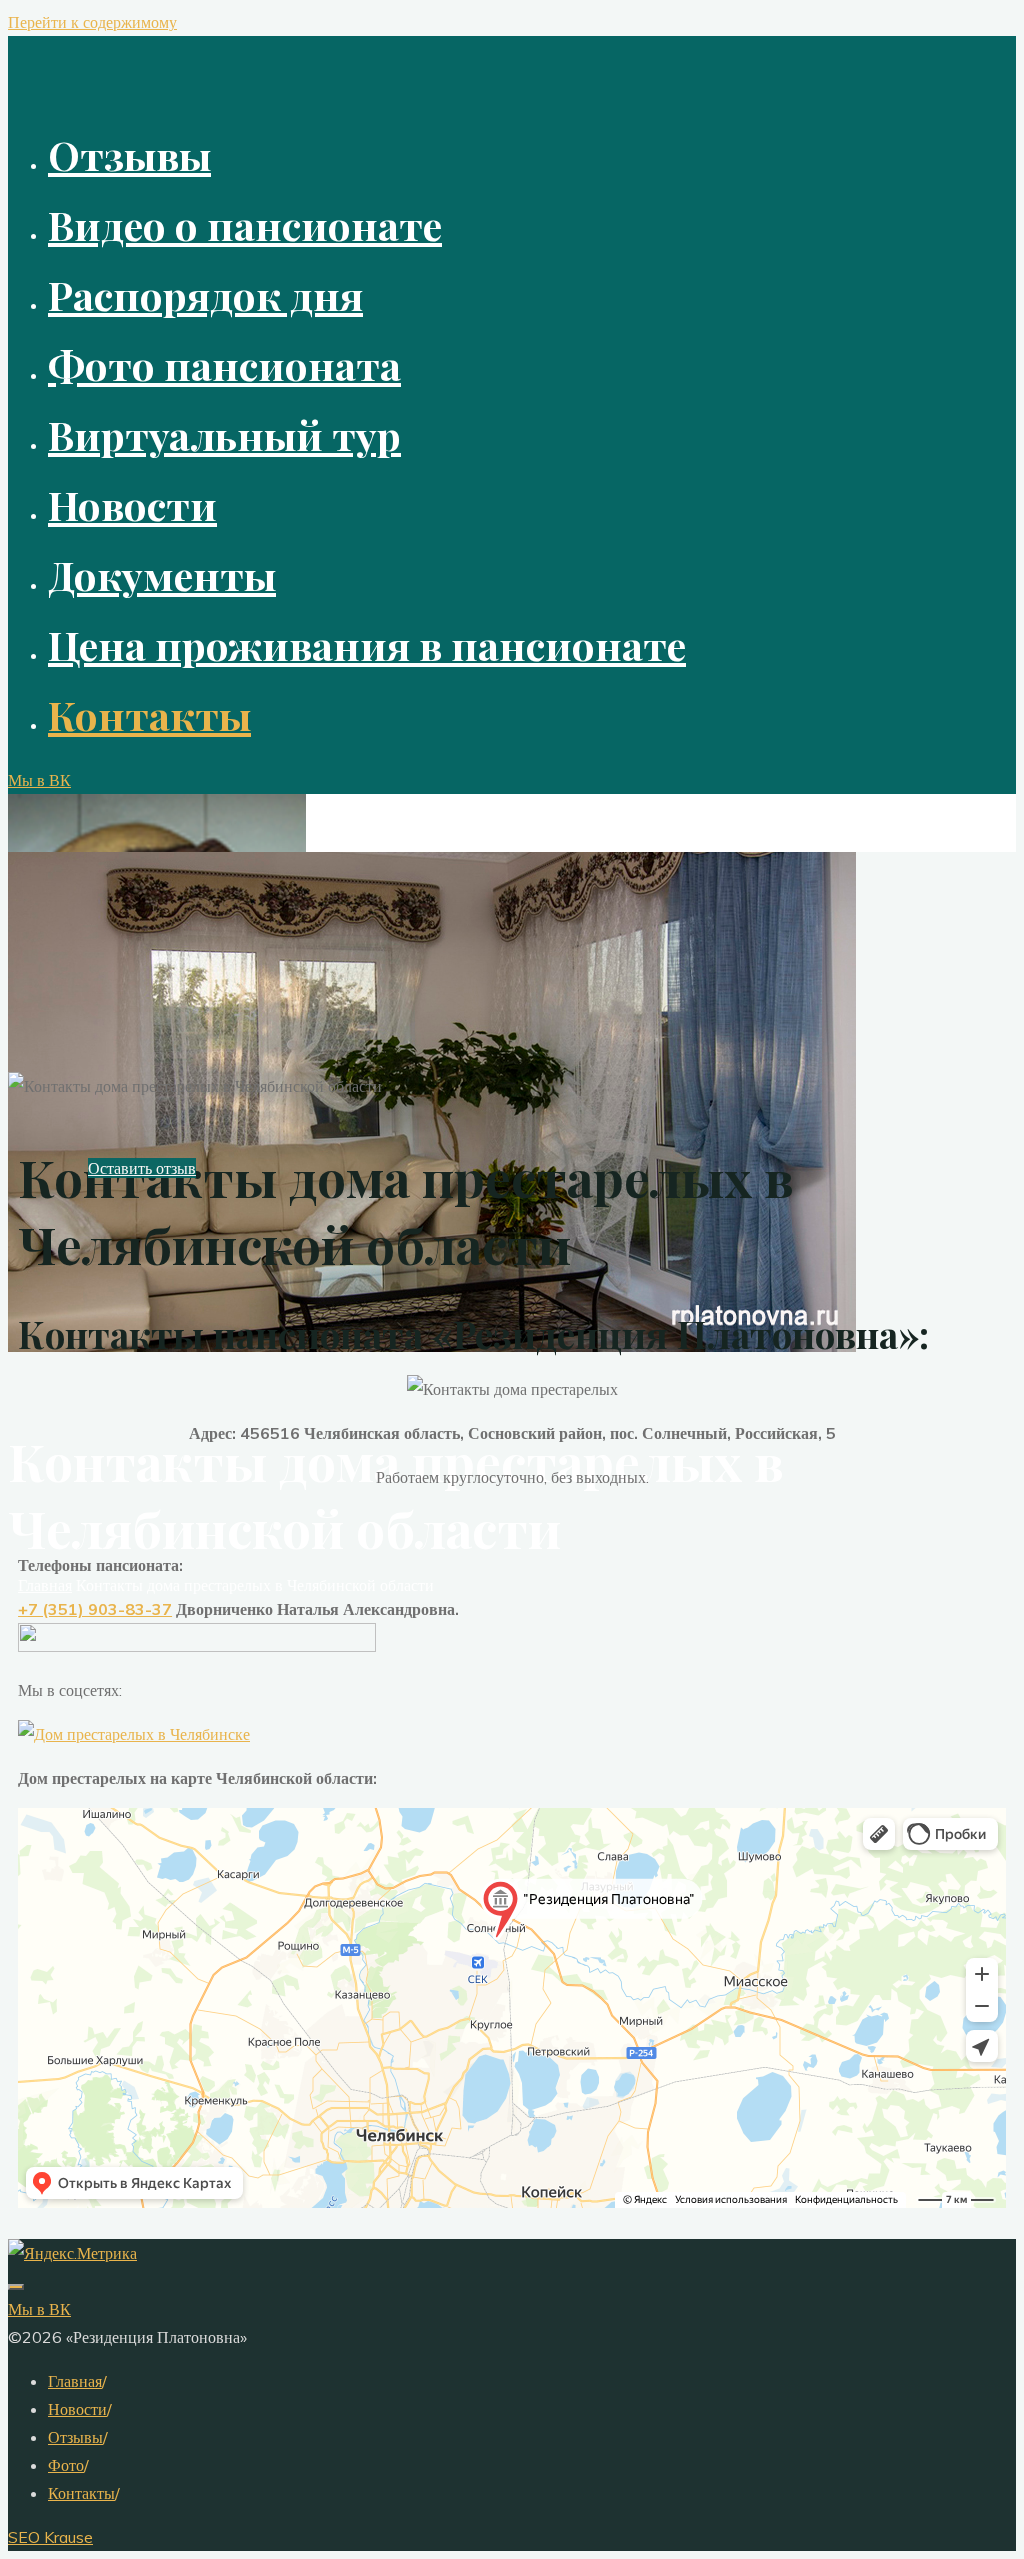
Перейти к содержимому (92, 22)
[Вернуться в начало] (16, 2287)
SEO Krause (50, 2537)
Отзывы (75, 2437)
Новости (77, 2409)
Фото (66, 2465)
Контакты (81, 2493)
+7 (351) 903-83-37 (95, 1609)
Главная (75, 2381)
